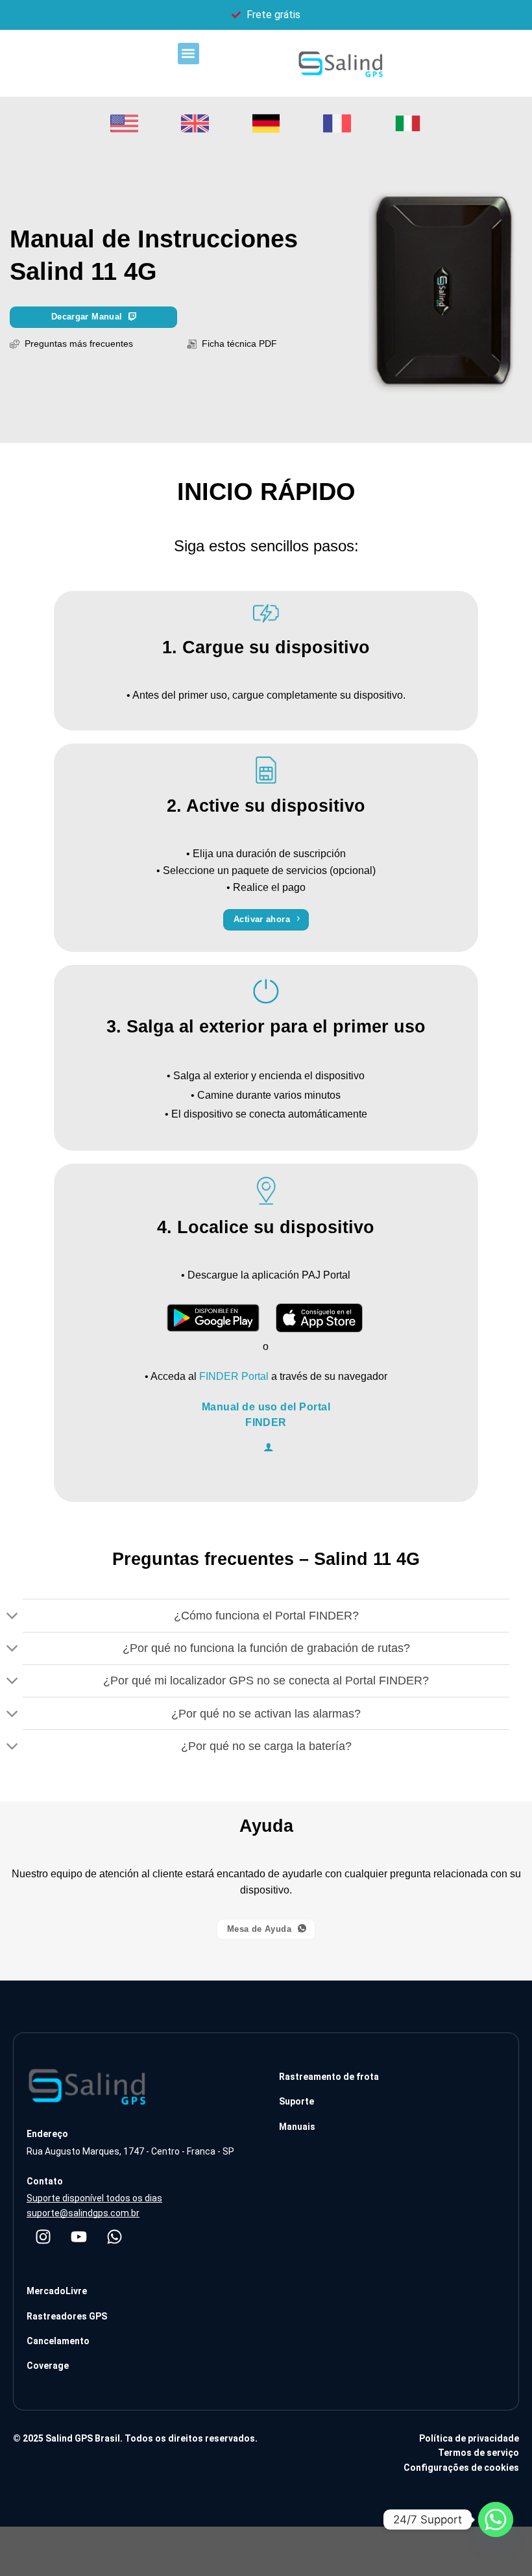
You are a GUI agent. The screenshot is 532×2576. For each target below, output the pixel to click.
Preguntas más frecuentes (79, 344)
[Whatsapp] (114, 2236)
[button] (188, 54)
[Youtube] (79, 2236)
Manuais (297, 2127)
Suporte (296, 2101)
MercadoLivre (57, 2291)
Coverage (48, 2366)
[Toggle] (13, 1617)
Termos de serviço (478, 2453)
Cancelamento (58, 2341)
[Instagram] (43, 2236)
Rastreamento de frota (329, 2077)
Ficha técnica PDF (237, 344)
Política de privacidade (469, 2438)
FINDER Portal (234, 1376)
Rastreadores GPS (67, 2316)
